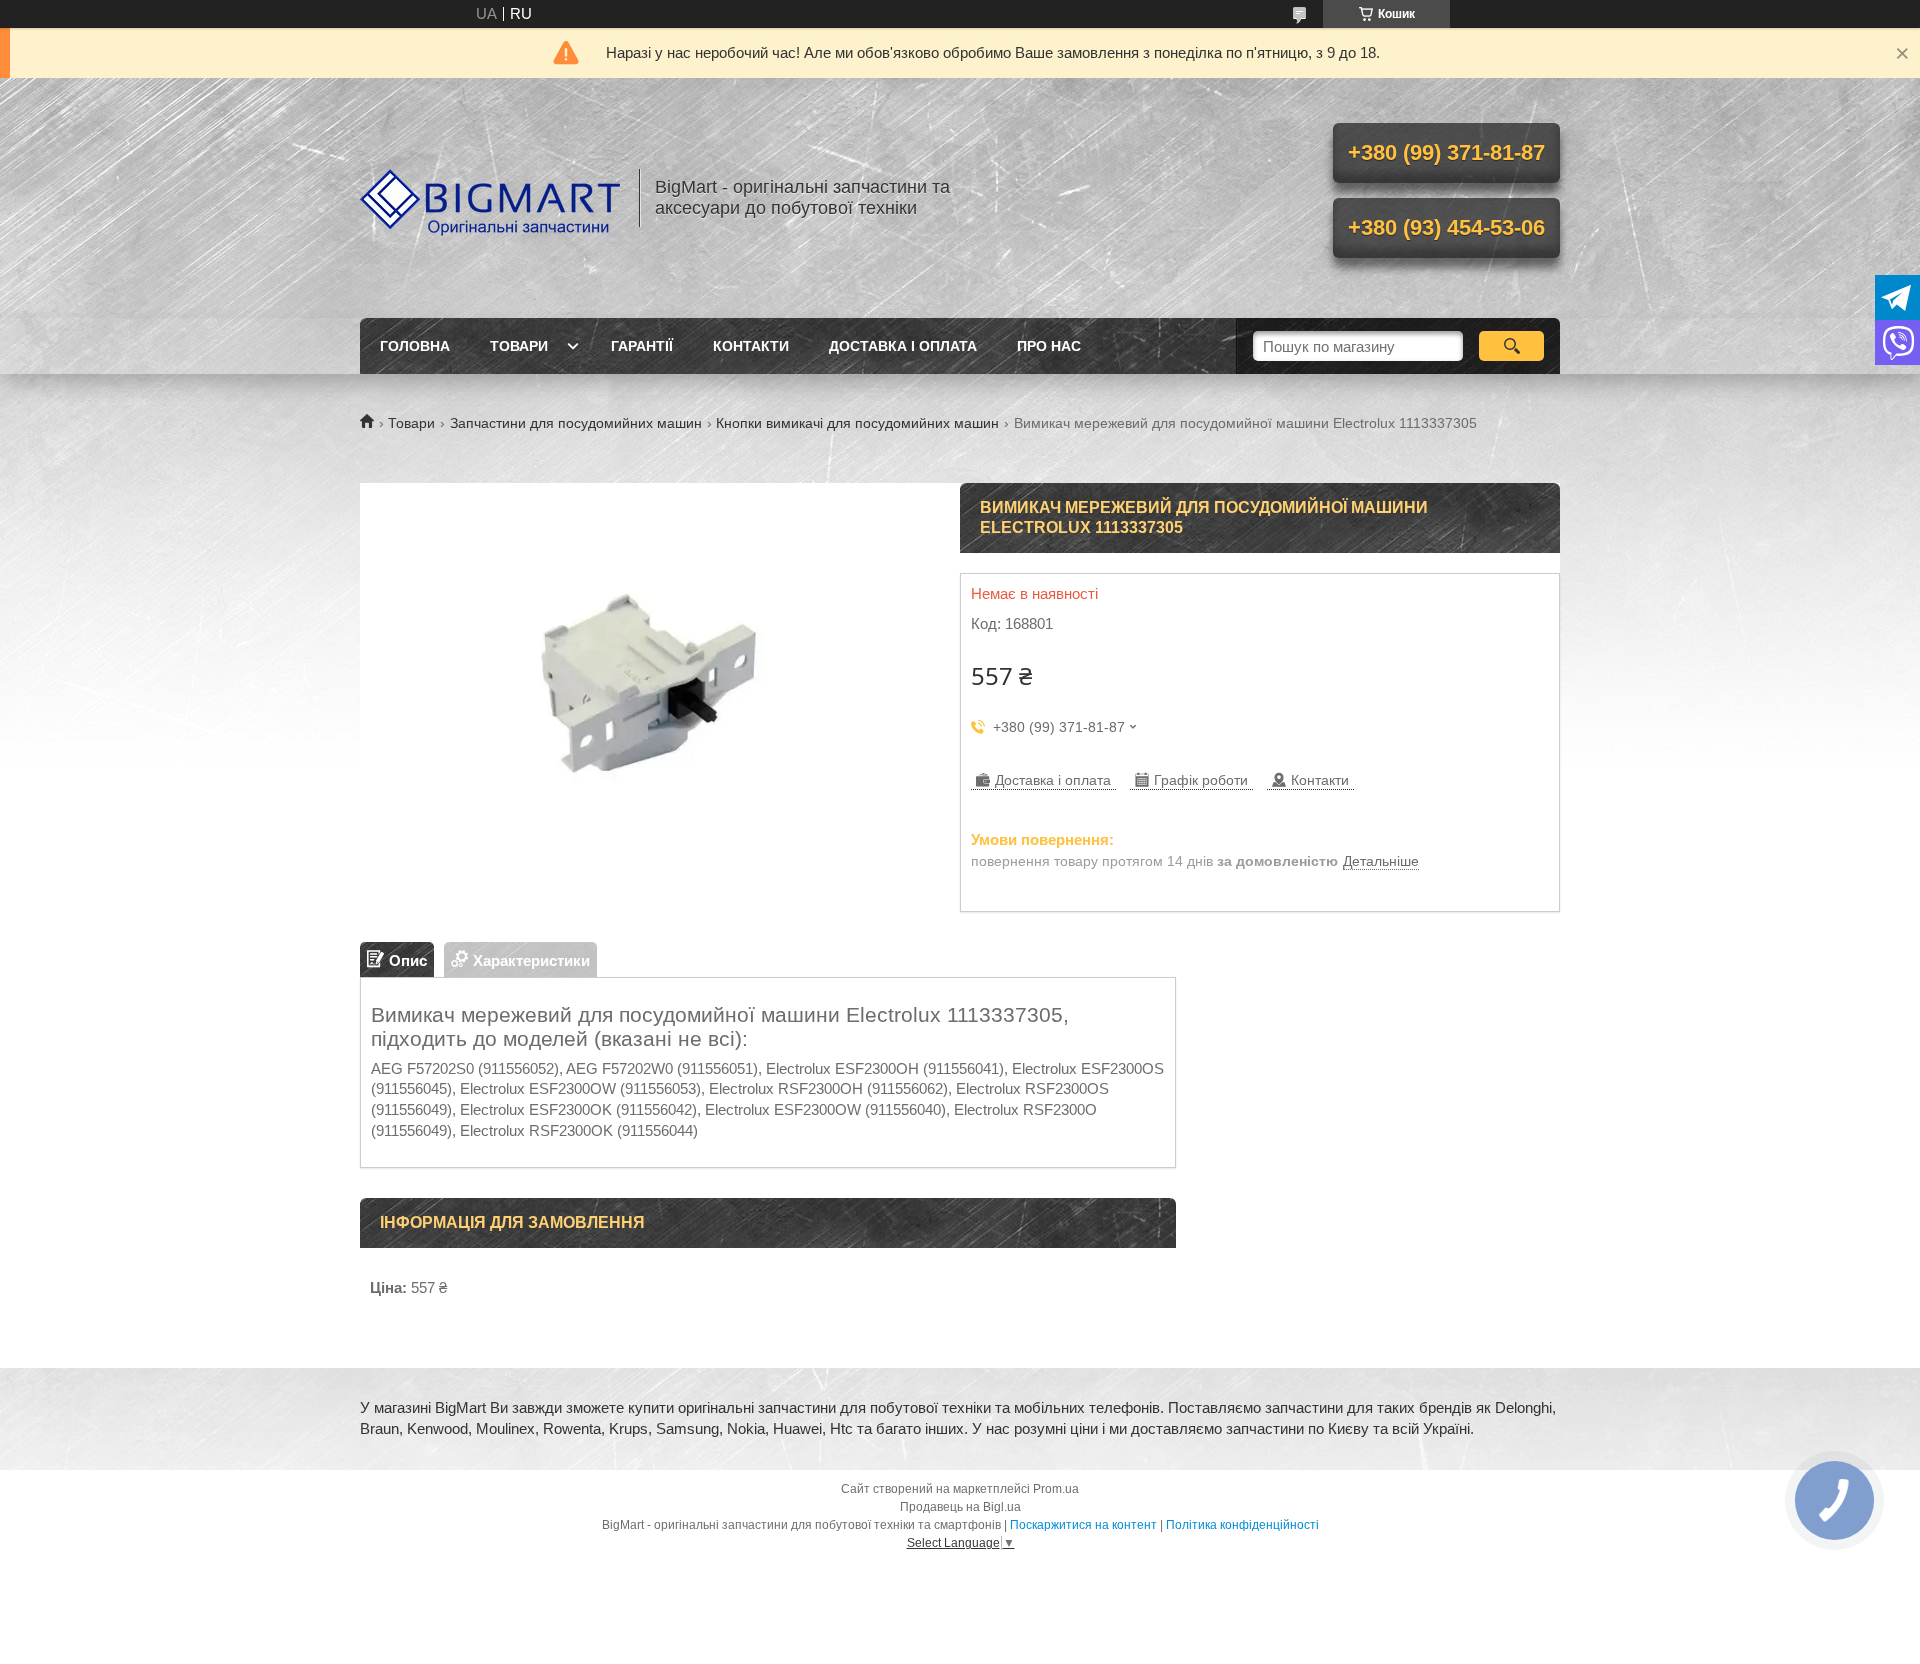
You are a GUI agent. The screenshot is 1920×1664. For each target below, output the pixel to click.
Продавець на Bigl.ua (960, 1507)
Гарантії (642, 346)
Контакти (751, 346)
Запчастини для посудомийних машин (576, 423)
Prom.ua (1056, 1489)
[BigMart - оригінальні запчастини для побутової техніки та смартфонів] (490, 198)
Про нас (1049, 346)
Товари (519, 346)
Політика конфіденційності (1242, 1525)
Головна (415, 346)
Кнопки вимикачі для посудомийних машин (857, 423)
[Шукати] (1511, 346)
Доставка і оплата (903, 346)
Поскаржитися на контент (1083, 1525)
